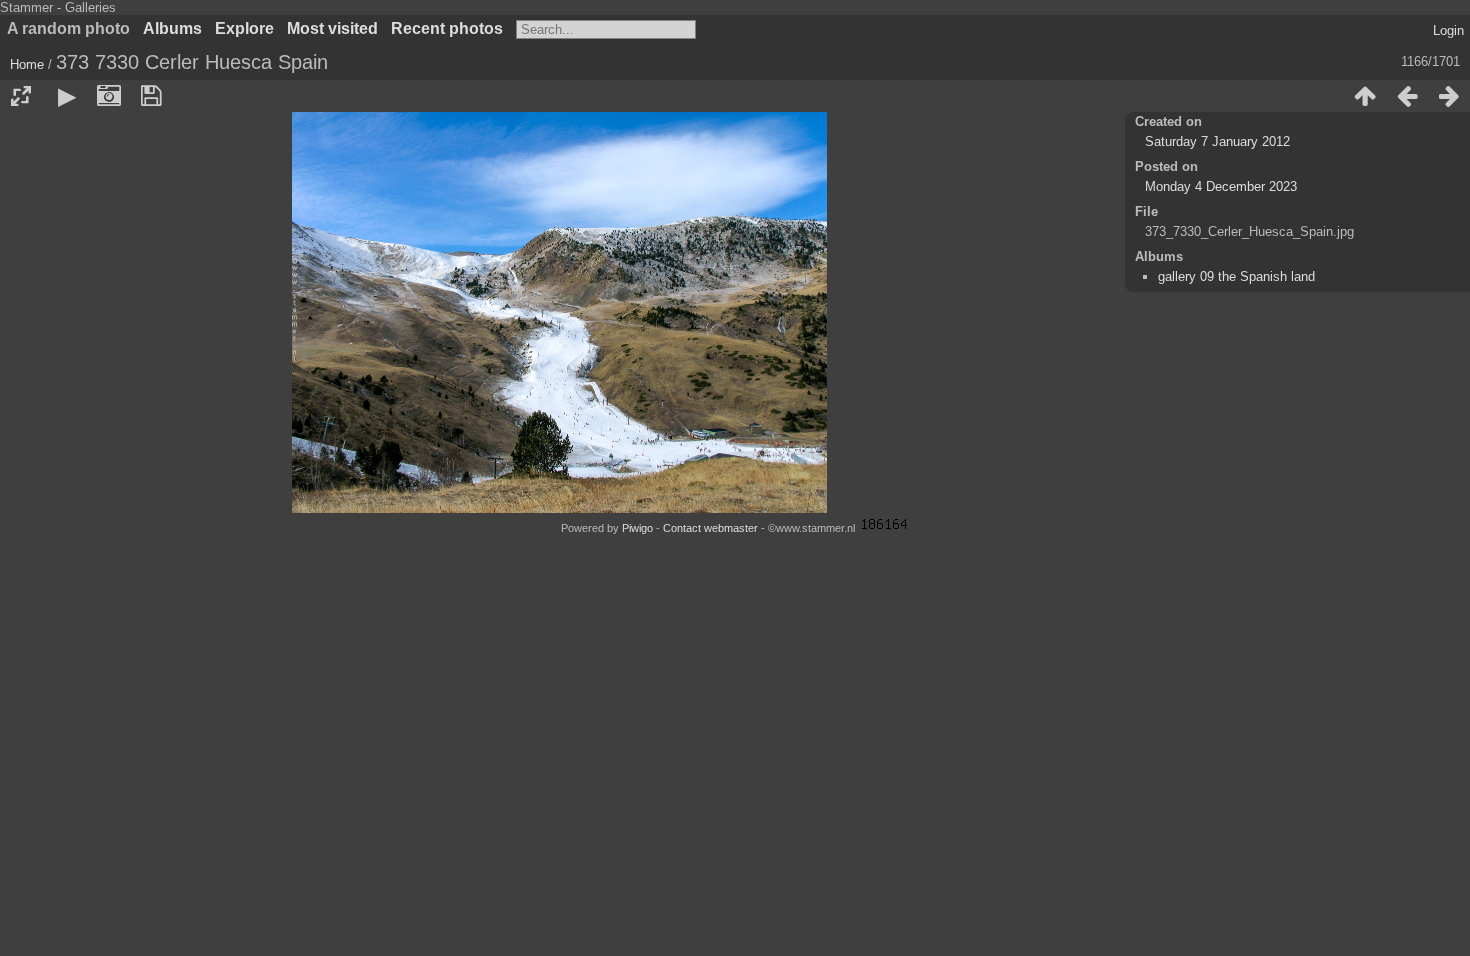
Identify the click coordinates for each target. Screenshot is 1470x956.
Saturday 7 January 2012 (1217, 141)
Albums (172, 28)
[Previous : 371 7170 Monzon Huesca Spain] (1407, 96)
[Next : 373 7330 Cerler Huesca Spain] (1449, 96)
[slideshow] (67, 96)
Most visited (332, 28)
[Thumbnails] (1365, 96)
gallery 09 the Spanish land (1236, 276)
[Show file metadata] (109, 96)
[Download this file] (151, 96)
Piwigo (637, 528)
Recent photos (447, 28)
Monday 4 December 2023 (1221, 186)
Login (1448, 30)
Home (27, 64)
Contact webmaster (710, 528)
